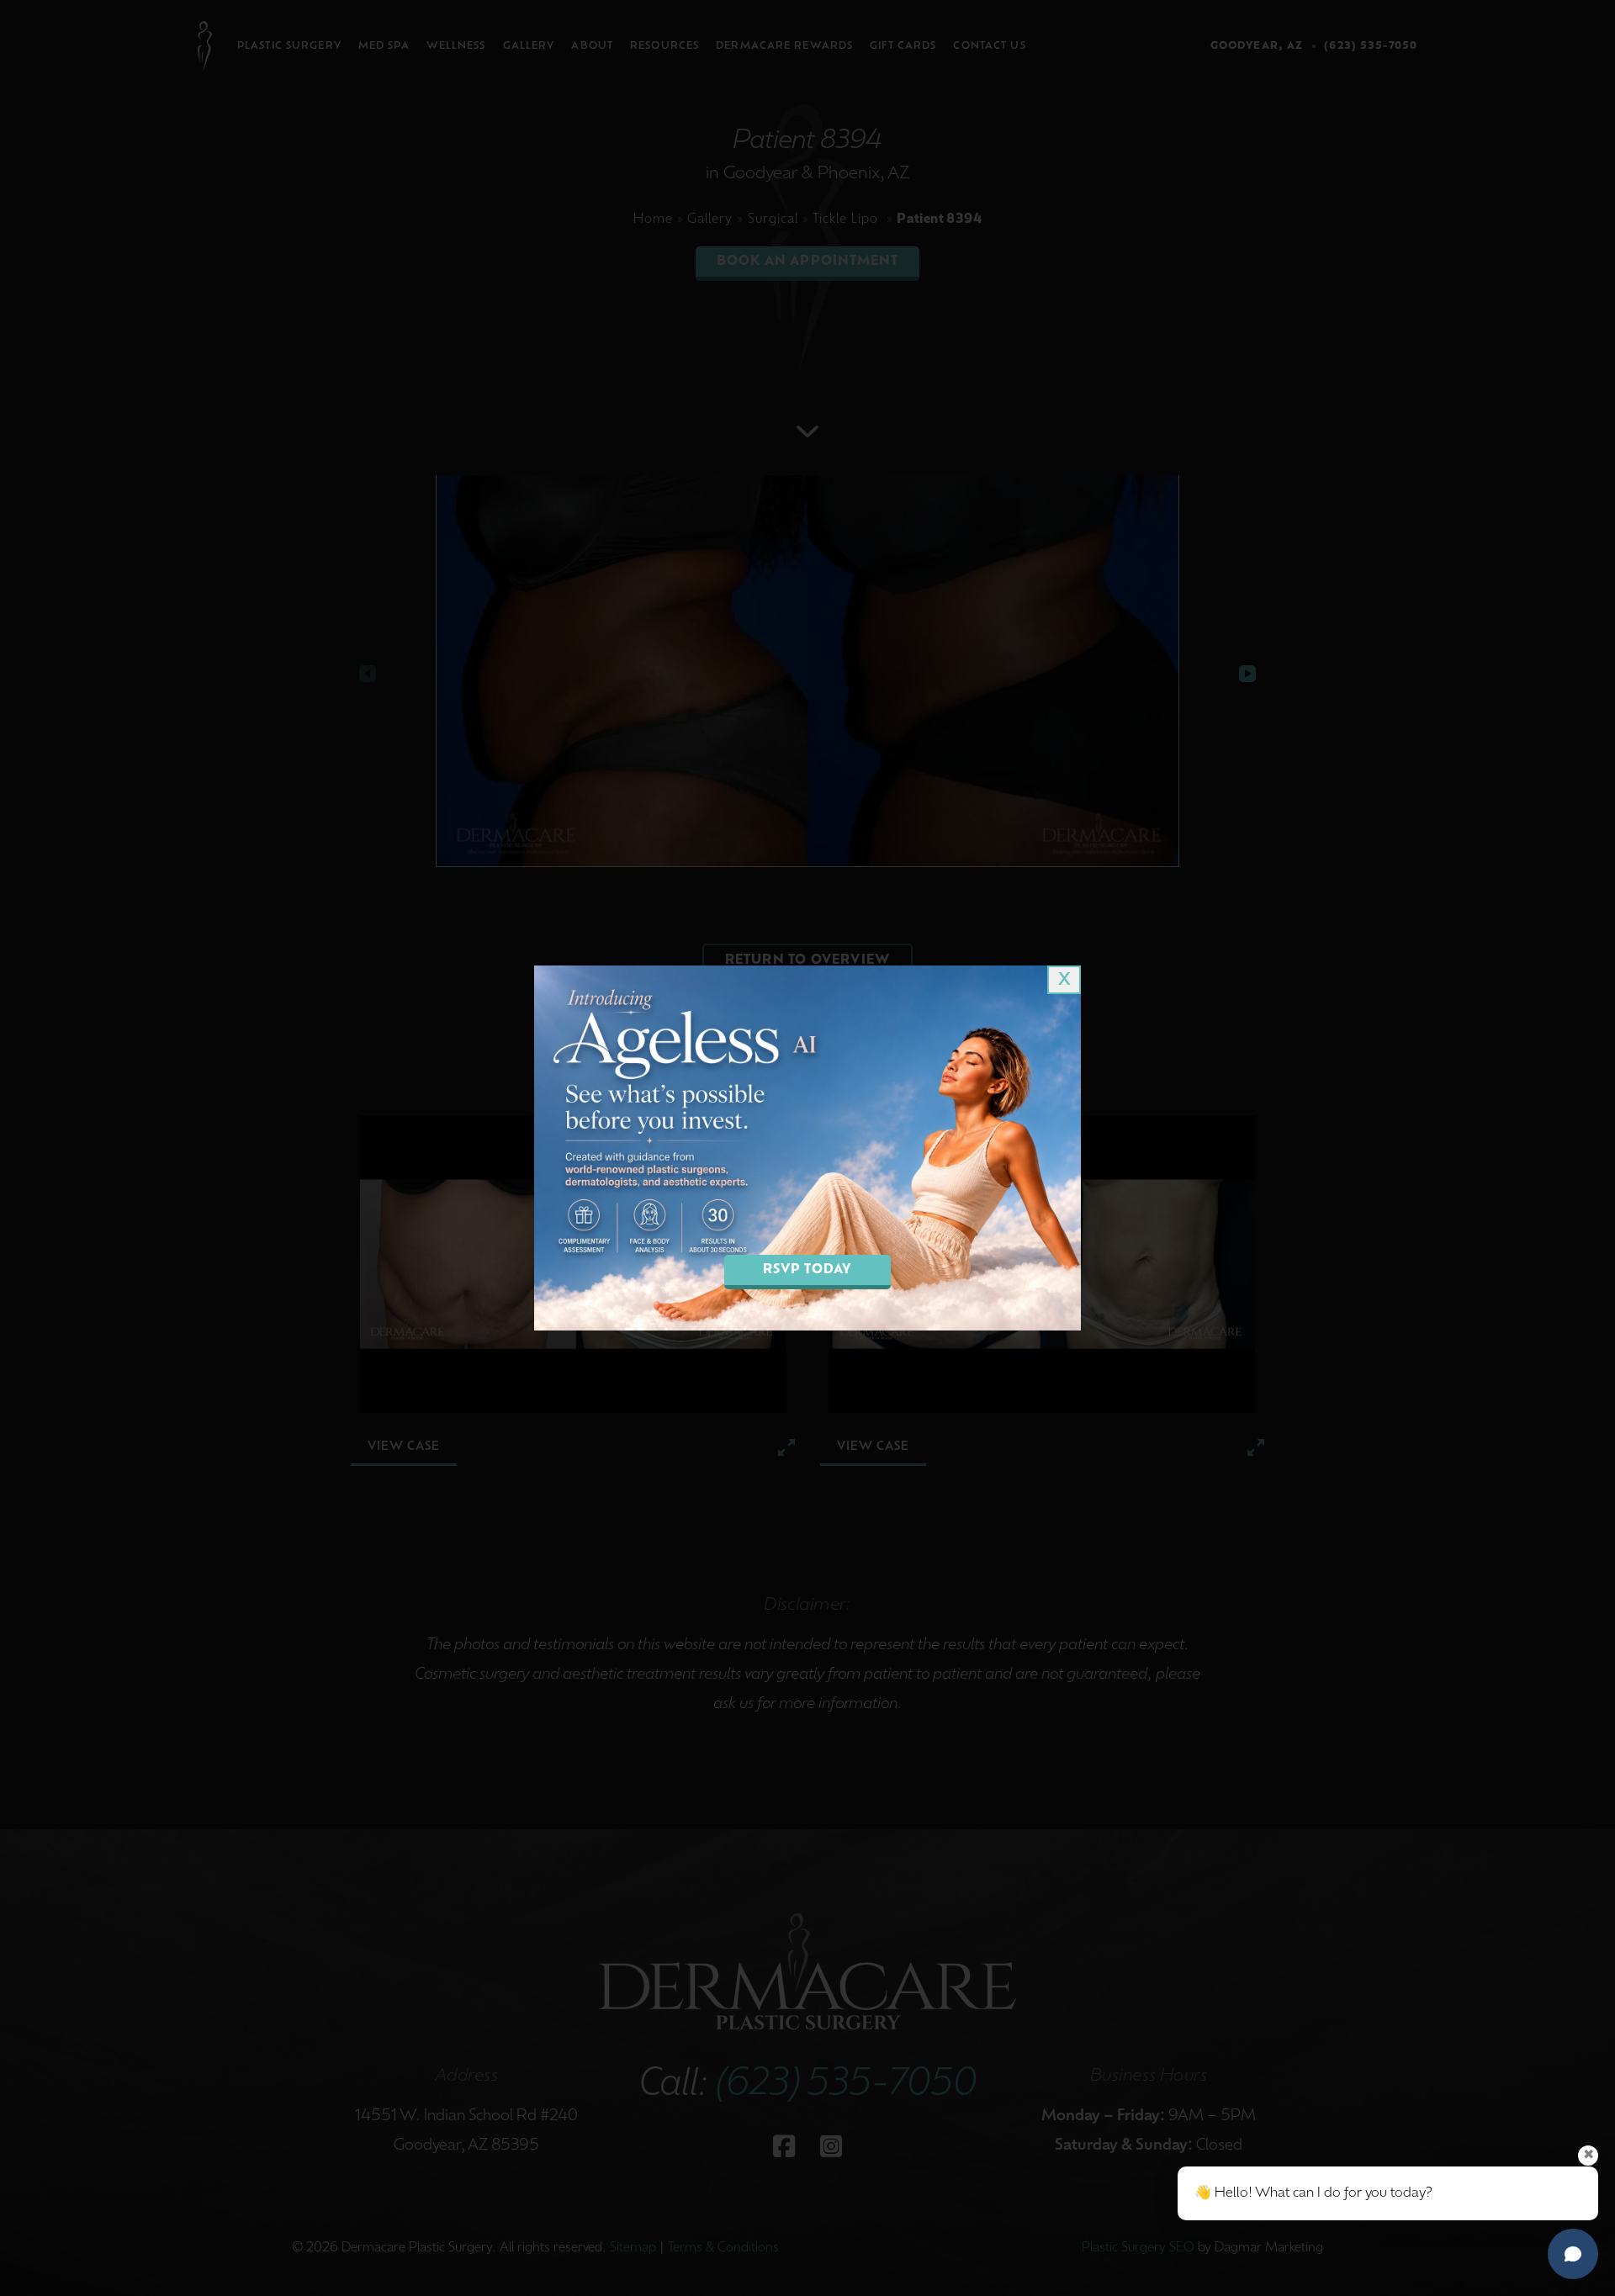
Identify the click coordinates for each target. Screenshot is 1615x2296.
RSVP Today (808, 1270)
